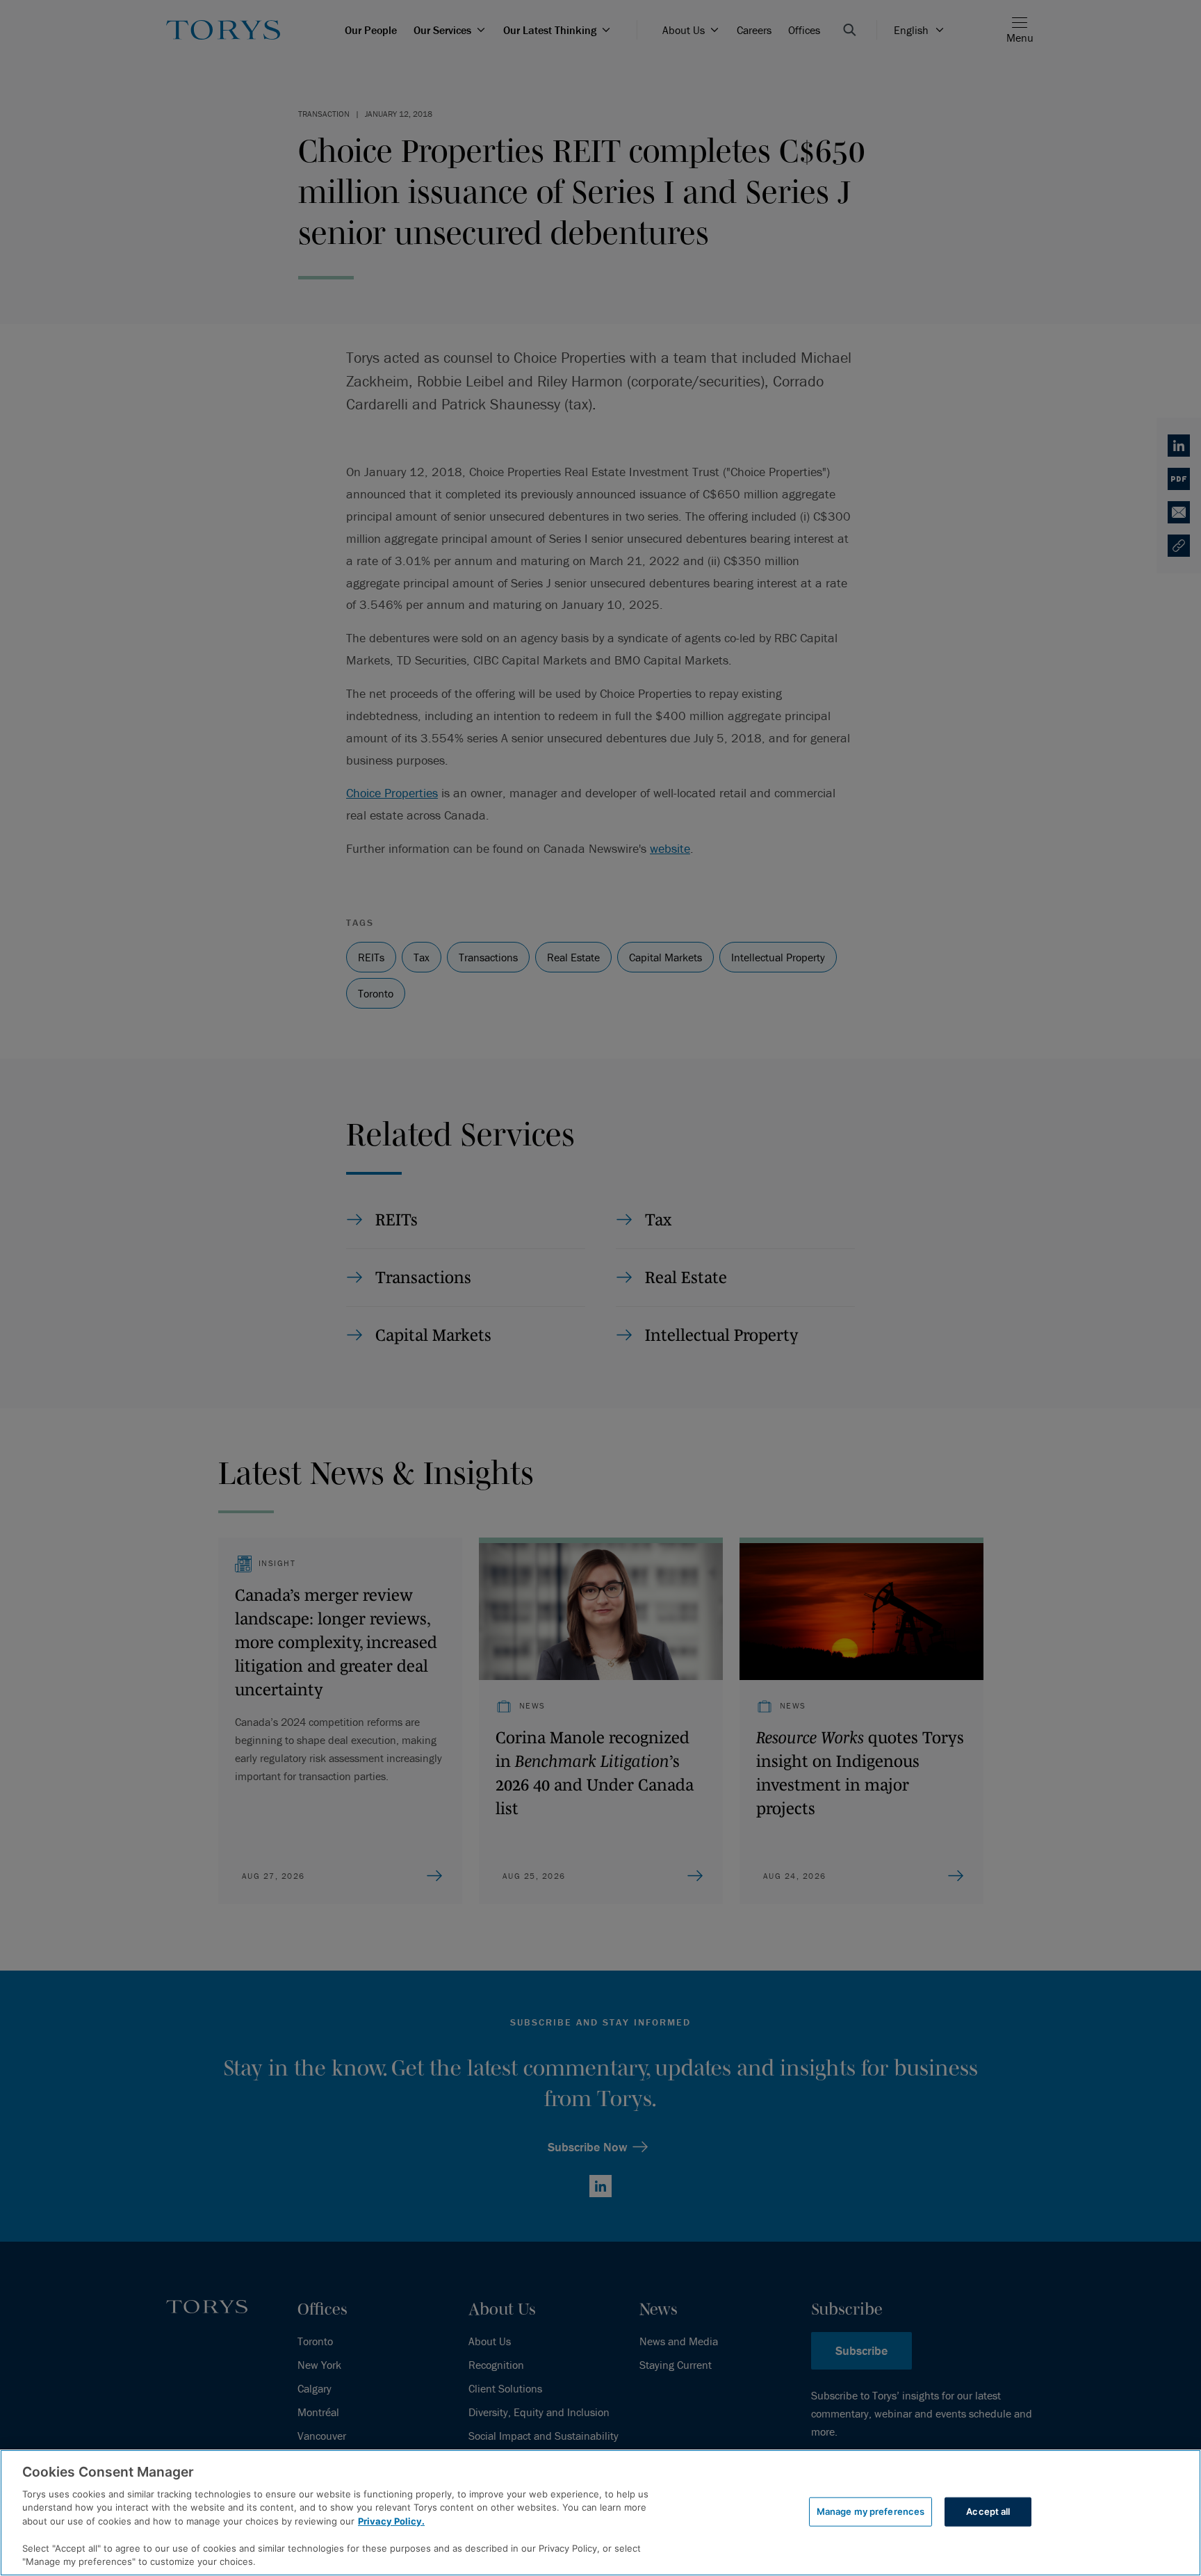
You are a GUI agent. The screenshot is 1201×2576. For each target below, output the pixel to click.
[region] (600, 2513)
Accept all (988, 2511)
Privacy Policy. (391, 2521)
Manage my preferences (871, 2511)
